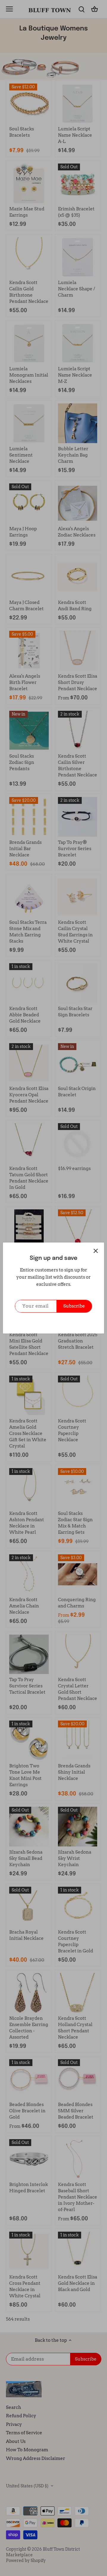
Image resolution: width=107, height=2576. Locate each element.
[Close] (96, 1251)
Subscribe (74, 1306)
